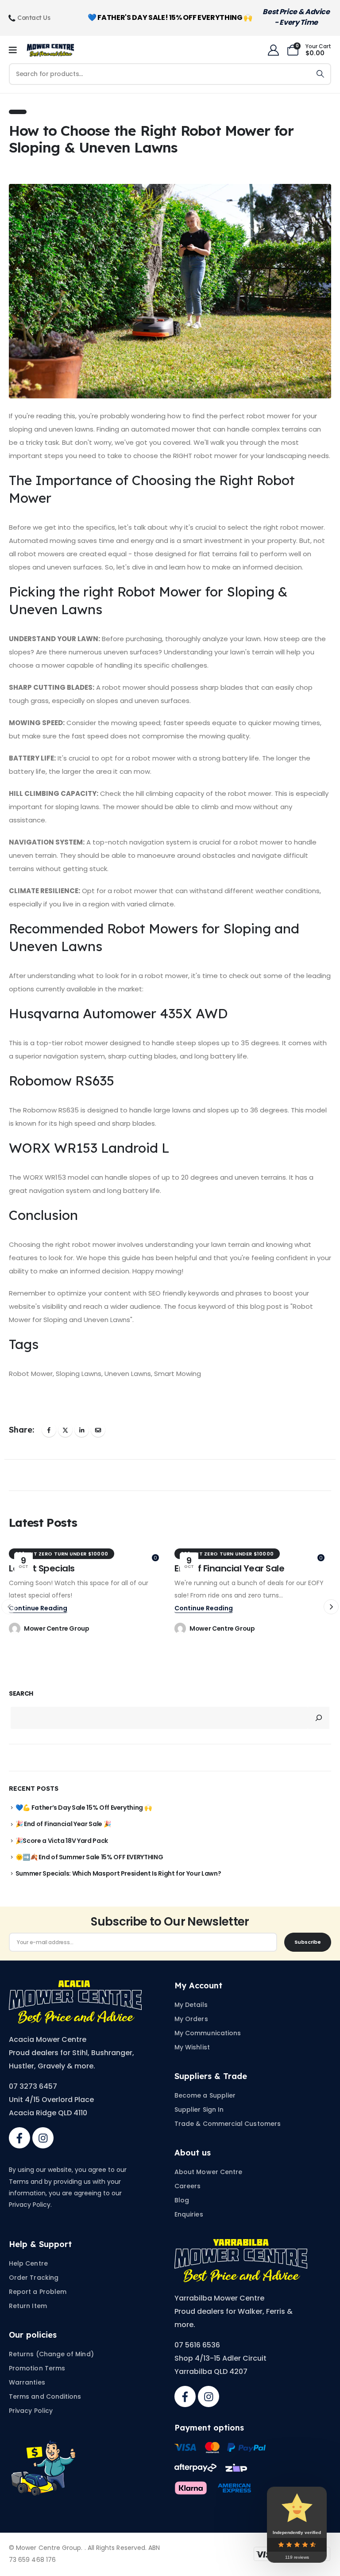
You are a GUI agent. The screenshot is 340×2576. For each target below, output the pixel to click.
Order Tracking (34, 2278)
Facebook (49, 1430)
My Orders (191, 2019)
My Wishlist (192, 2047)
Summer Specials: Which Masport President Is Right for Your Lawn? (118, 1873)
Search (21, 1694)
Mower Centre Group (57, 1628)
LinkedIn (82, 1430)
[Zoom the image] (75, 1986)
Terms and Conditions (45, 2396)
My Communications (208, 2033)
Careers (188, 2186)
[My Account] (273, 50)
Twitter (65, 1430)
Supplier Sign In (199, 2110)
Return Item (28, 2306)
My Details (191, 2005)
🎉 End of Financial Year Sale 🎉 (63, 1824)
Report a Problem (38, 2292)
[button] (331, 1607)
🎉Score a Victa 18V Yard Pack (62, 1841)
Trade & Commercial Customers (228, 2124)
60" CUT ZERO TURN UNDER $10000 (62, 1554)
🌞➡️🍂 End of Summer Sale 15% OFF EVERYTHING (89, 1857)
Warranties (27, 2382)
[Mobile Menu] (16, 50)
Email (98, 1430)
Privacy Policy (31, 2411)
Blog (182, 2200)
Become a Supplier (205, 2095)
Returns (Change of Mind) (51, 2354)
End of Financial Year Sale (229, 1568)
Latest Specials (42, 1568)
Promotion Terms (37, 2368)
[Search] (320, 74)
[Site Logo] (50, 50)
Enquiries (189, 2214)
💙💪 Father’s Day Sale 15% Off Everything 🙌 (84, 1808)
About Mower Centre (208, 2172)
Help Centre (28, 2263)
